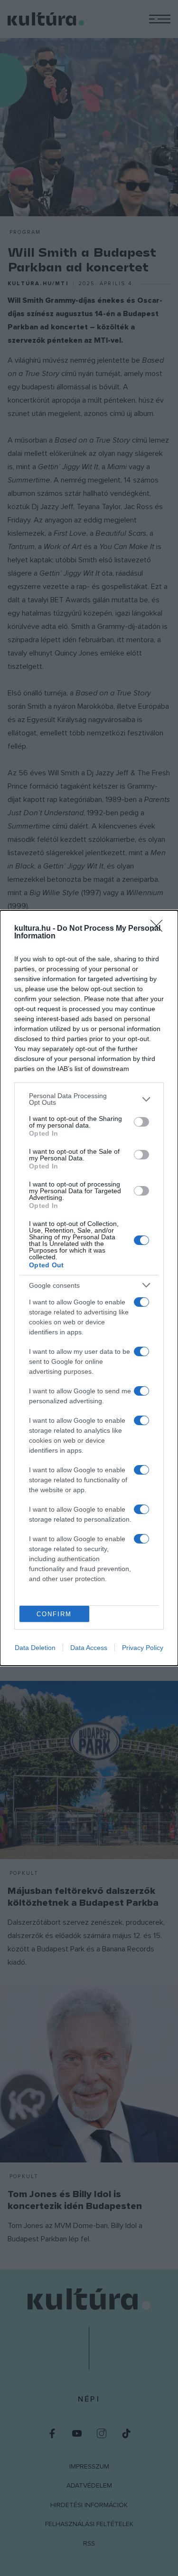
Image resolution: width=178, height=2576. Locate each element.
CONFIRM (54, 1614)
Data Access (89, 1648)
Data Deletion (35, 1648)
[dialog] (89, 1288)
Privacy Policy (143, 1648)
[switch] (141, 1122)
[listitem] (89, 1099)
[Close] (159, 929)
